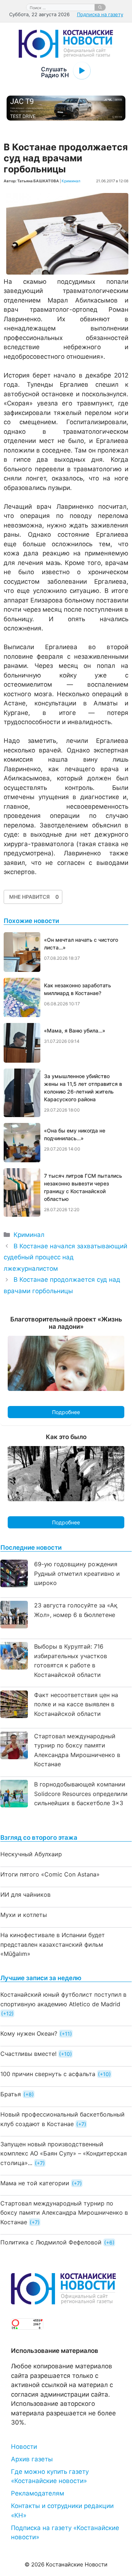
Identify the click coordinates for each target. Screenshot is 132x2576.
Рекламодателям (38, 2493)
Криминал (71, 181)
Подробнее (66, 1412)
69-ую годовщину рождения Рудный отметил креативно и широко (77, 1573)
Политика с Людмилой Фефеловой (51, 2242)
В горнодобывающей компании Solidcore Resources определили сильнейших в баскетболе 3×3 (81, 1794)
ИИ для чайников (25, 1895)
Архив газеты (32, 2459)
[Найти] (100, 7)
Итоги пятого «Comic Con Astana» (50, 1874)
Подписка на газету (100, 14)
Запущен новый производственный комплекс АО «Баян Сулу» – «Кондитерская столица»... (64, 2153)
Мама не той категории (35, 2183)
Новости (24, 2447)
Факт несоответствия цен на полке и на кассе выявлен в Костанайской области (76, 1704)
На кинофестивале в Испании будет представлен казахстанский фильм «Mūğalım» (53, 1944)
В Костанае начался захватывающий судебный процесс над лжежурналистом (65, 1257)
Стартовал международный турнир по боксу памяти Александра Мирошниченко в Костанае (64, 2213)
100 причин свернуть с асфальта (48, 2074)
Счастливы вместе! (28, 2054)
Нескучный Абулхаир (31, 1854)
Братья (11, 2094)
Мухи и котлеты (24, 1915)
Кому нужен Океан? (29, 2033)
